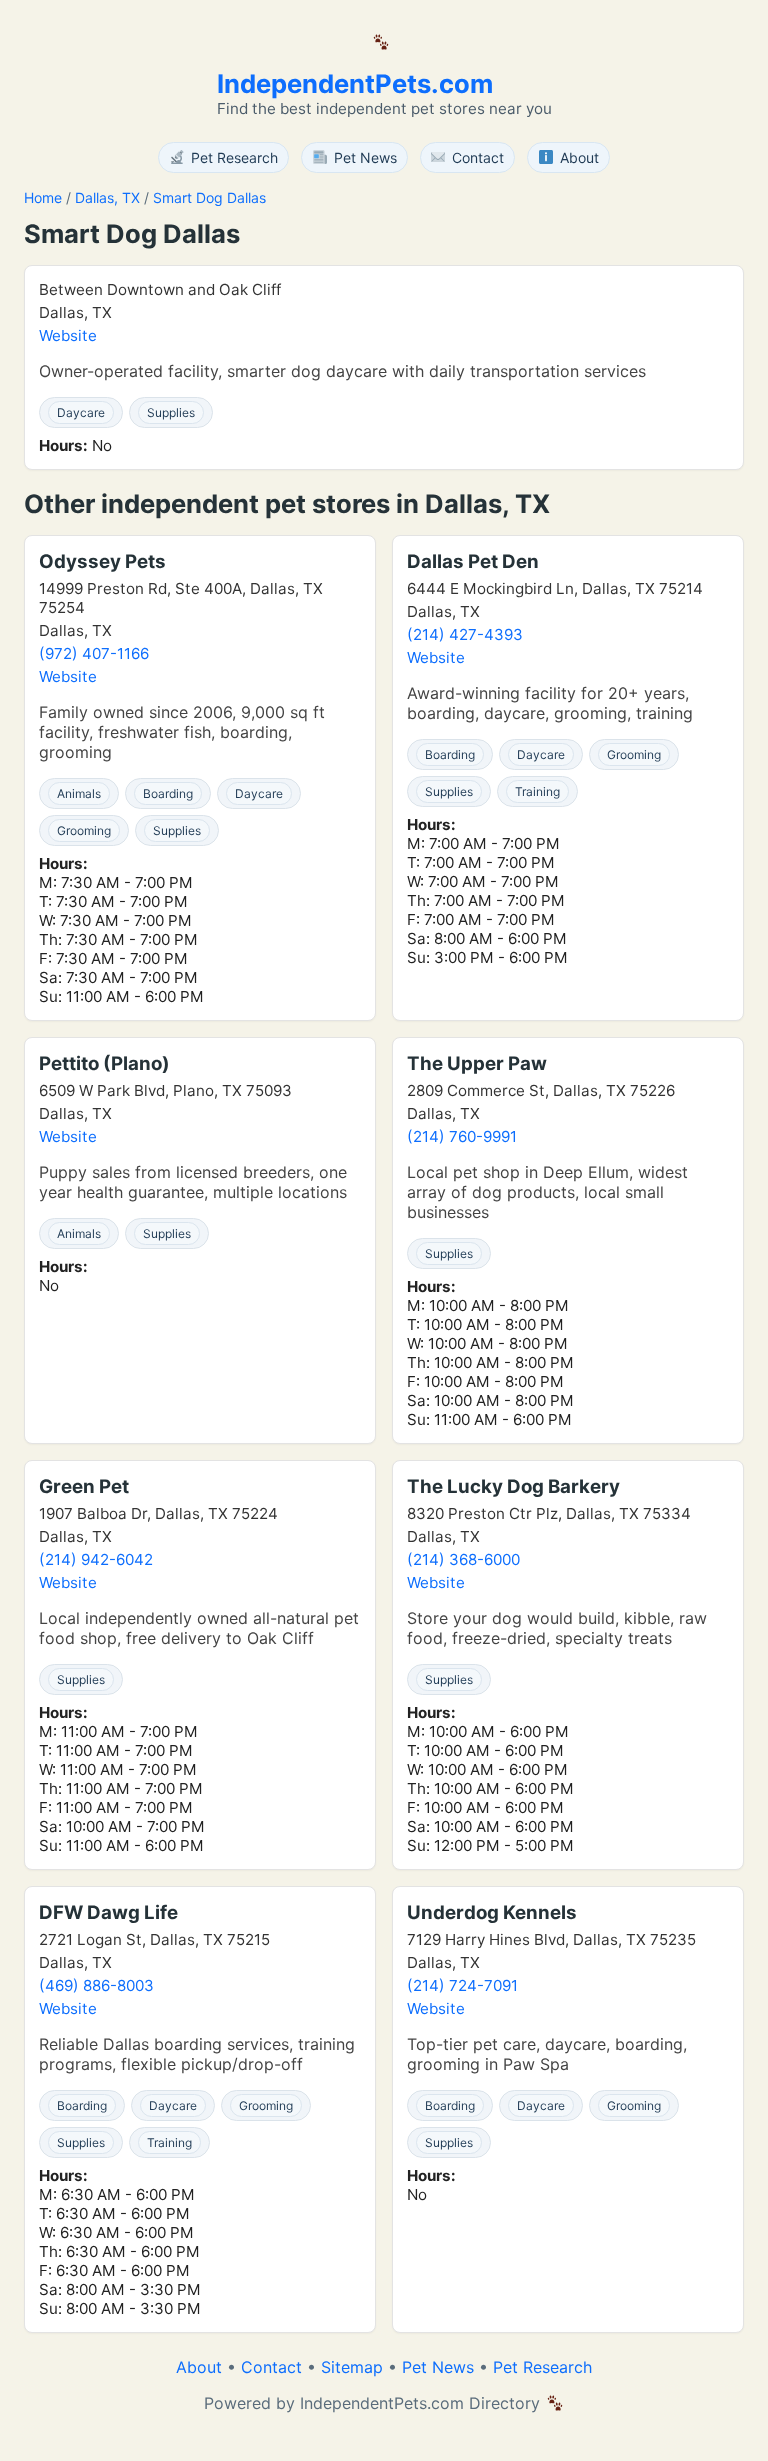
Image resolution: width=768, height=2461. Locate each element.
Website (68, 335)
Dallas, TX (107, 197)
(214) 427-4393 (465, 634)
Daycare (81, 412)
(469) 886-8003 (96, 1985)
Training (537, 791)
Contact (271, 2367)
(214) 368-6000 (463, 1559)
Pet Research (542, 2367)
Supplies (171, 412)
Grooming (84, 830)
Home (43, 197)
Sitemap (352, 2367)
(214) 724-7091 (462, 1985)
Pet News (438, 2367)
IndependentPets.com (355, 83)
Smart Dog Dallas (209, 197)
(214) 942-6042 (96, 1559)
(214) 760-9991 (462, 1136)
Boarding (168, 793)
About (199, 2367)
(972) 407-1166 (94, 653)
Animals (79, 793)
